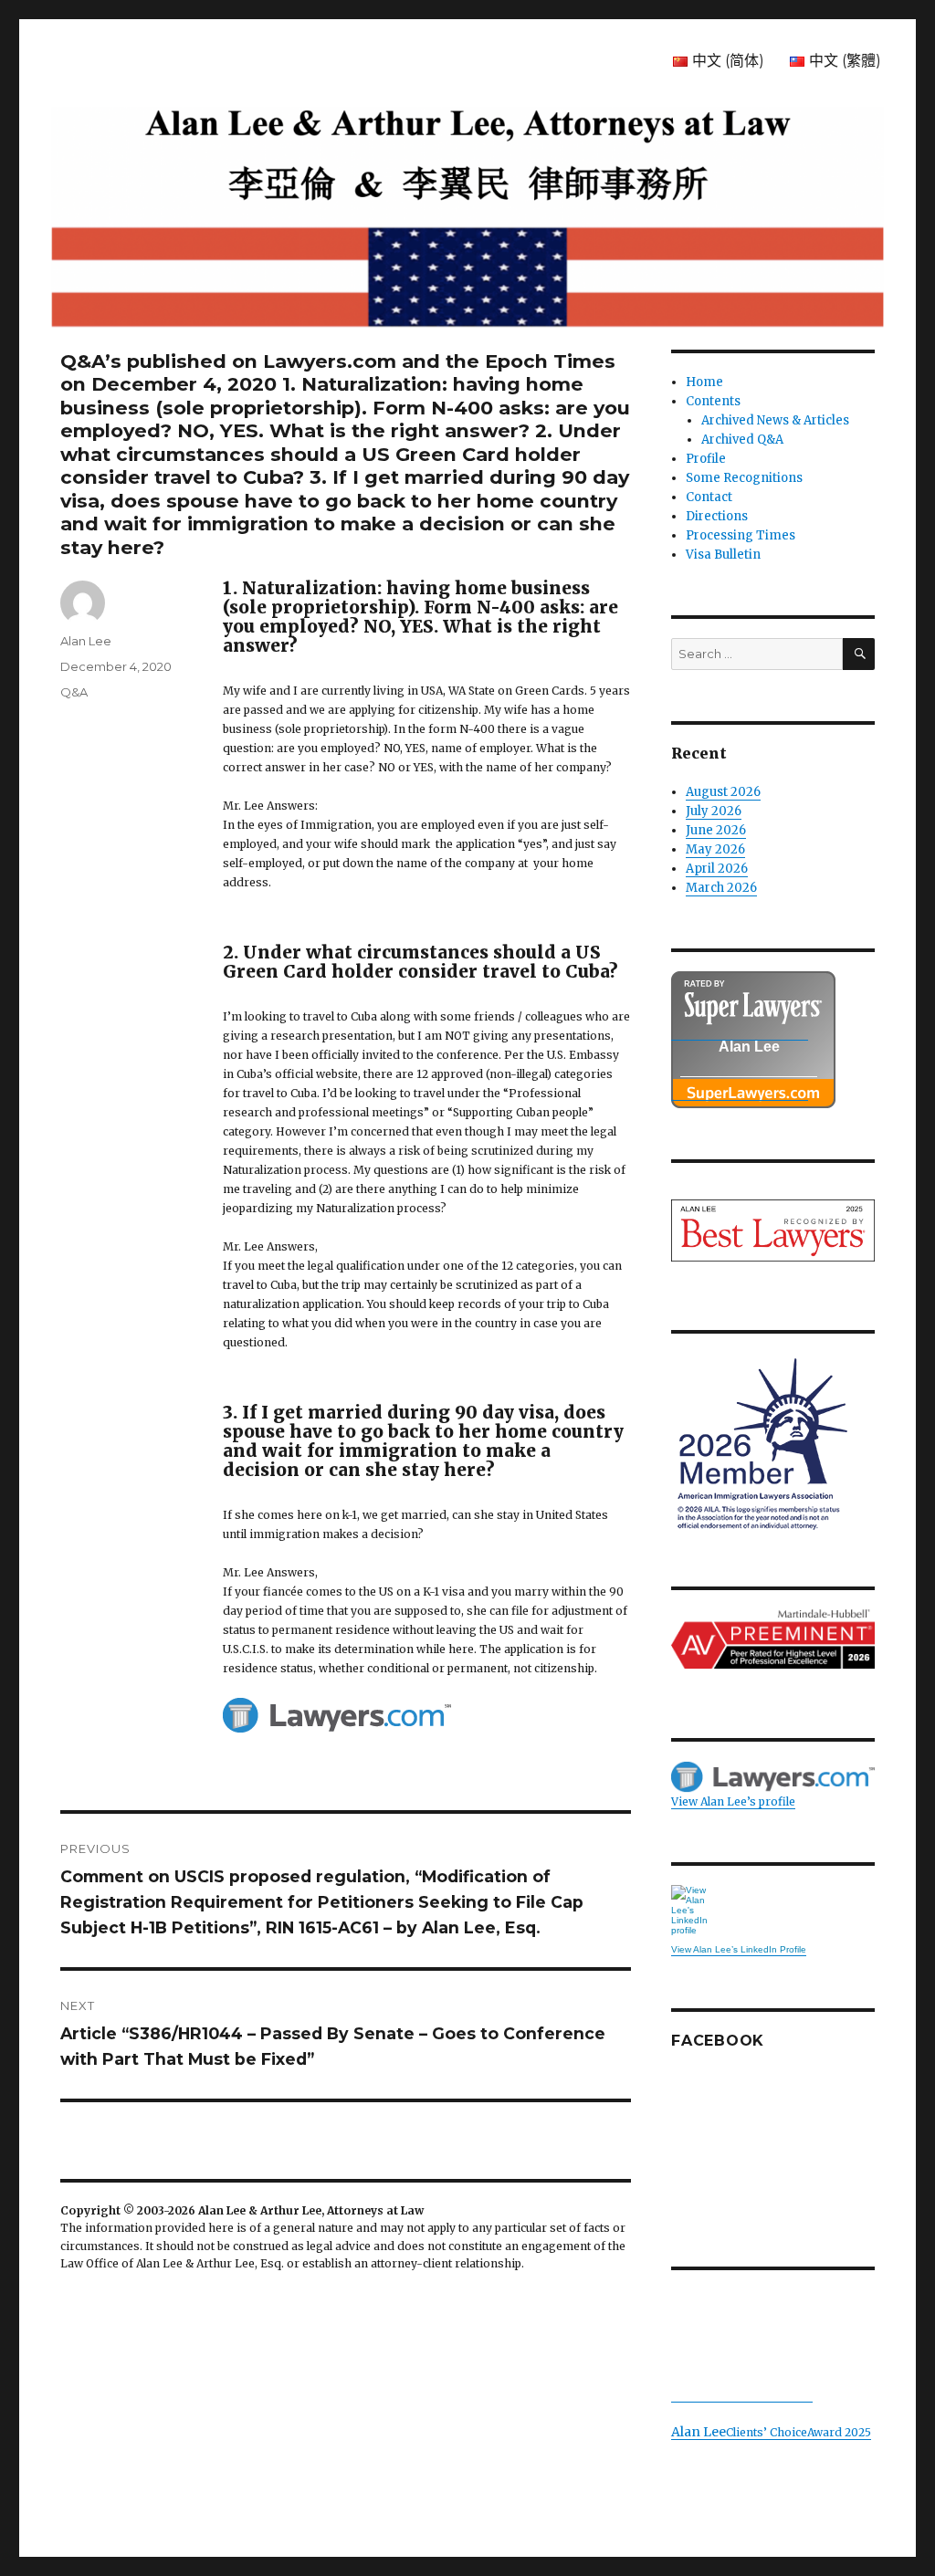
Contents (713, 401)
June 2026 (716, 830)
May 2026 (715, 849)
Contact (709, 497)
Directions (717, 516)
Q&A (74, 692)
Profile (706, 459)
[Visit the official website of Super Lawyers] (740, 1091)
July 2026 (714, 811)
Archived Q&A (742, 440)
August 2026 (723, 792)
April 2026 (717, 869)
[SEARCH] (859, 654)
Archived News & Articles (775, 420)
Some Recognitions (744, 478)
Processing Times (741, 535)
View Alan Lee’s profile (733, 1801)
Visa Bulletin (723, 555)
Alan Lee (86, 641)
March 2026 (721, 888)
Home (704, 382)
